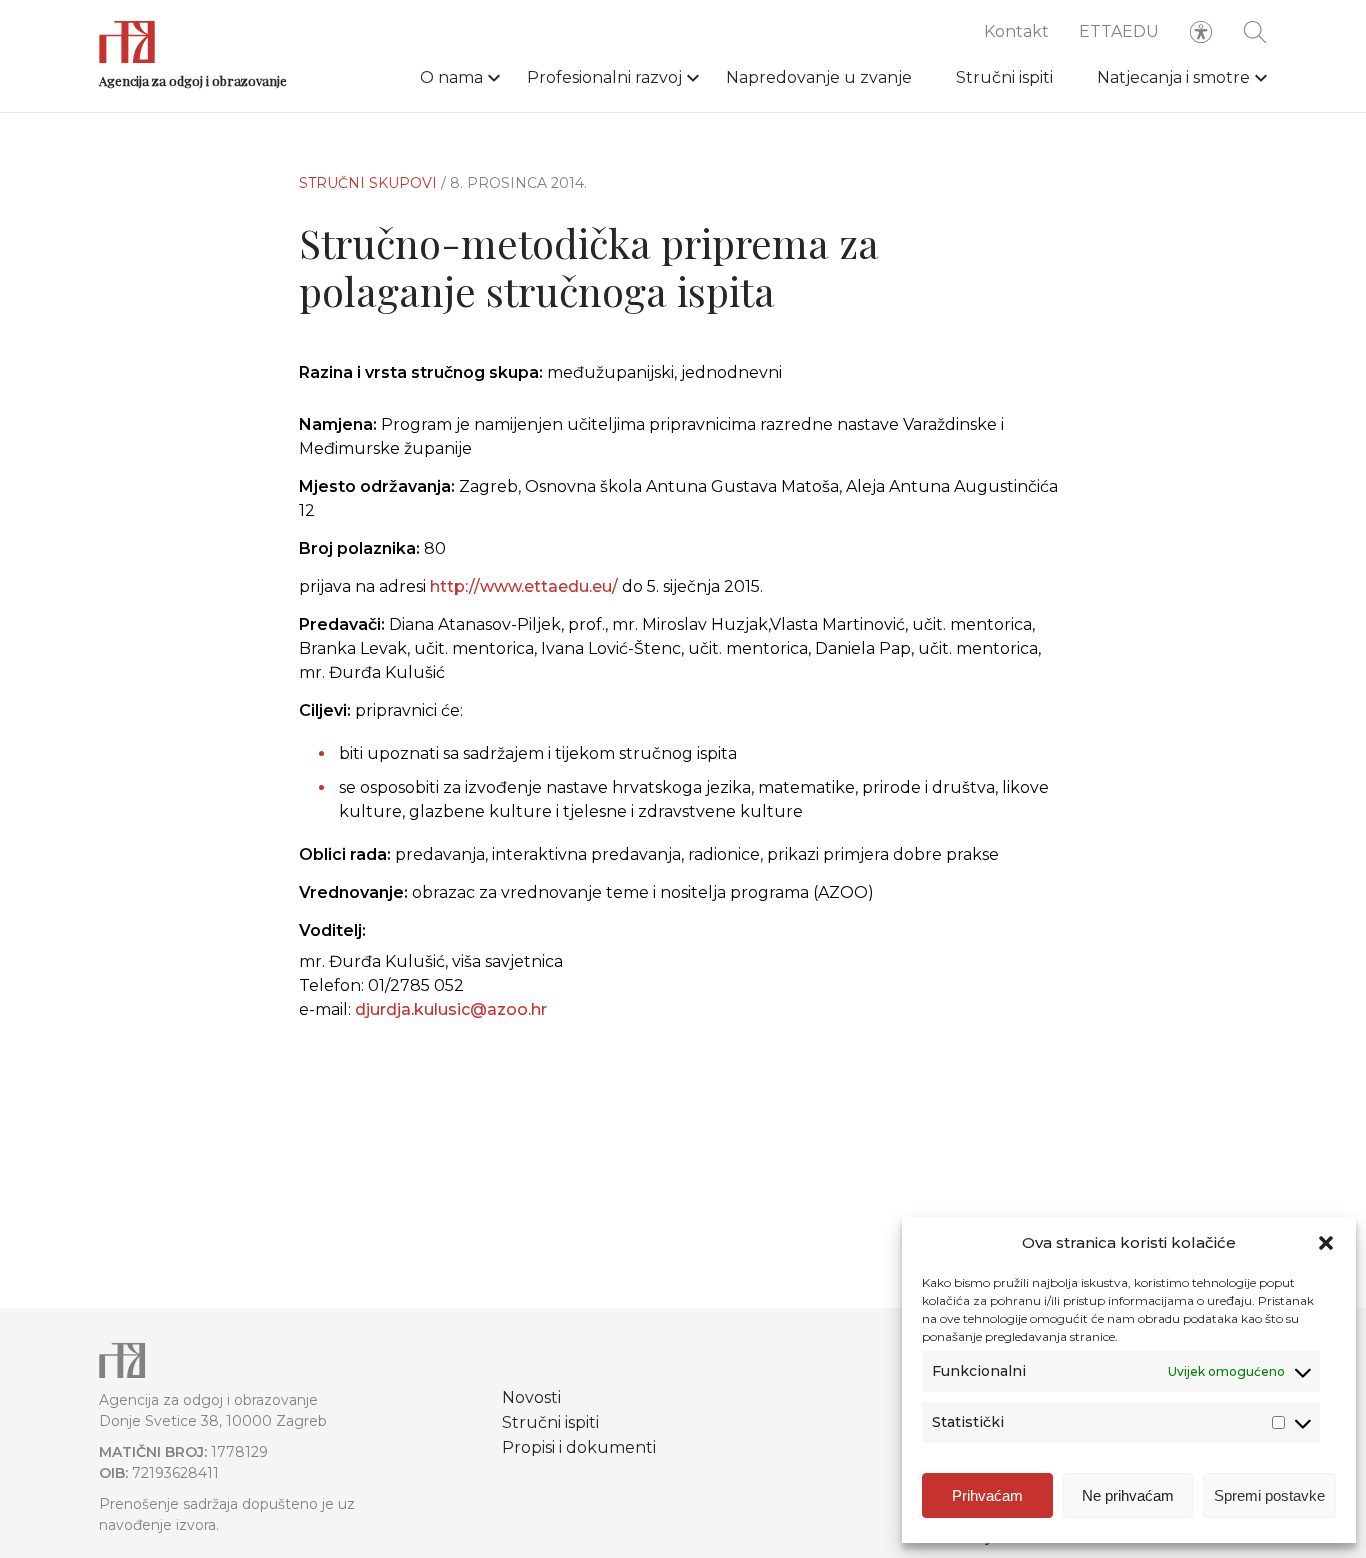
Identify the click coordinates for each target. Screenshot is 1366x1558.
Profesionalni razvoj (604, 77)
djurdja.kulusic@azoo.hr (451, 1009)
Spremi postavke (1269, 1495)
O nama (451, 77)
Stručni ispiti (1004, 77)
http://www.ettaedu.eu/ (524, 586)
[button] (1326, 1243)
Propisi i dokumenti (579, 1447)
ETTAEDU (1119, 31)
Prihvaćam (987, 1495)
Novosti (531, 1397)
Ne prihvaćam (1128, 1495)
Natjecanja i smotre (1173, 77)
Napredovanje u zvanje (819, 77)
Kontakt (1016, 31)
